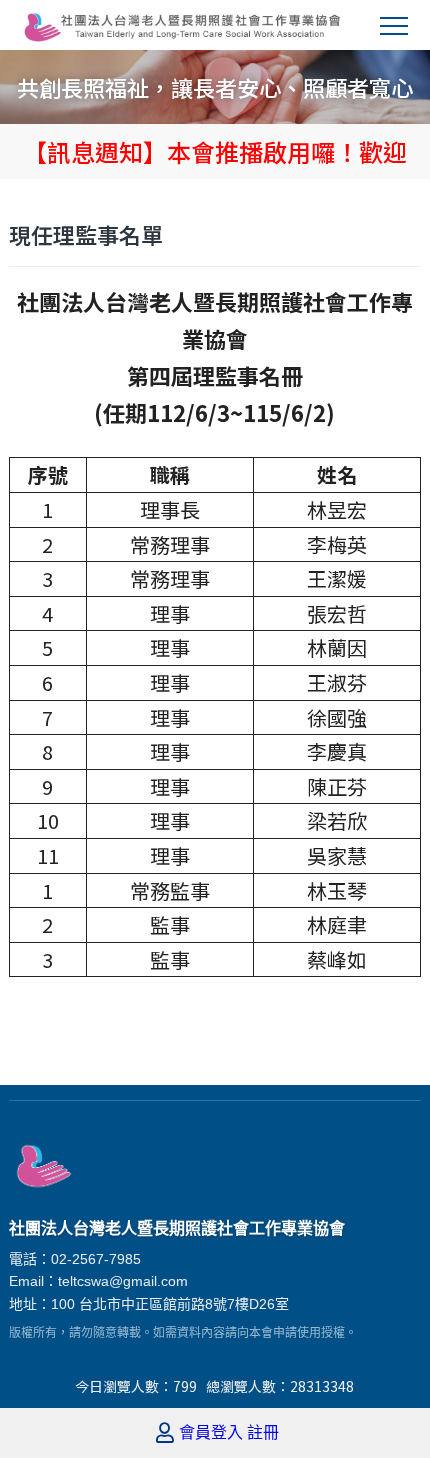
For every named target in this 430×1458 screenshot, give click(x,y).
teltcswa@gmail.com (123, 1281)
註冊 (263, 1433)
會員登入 (211, 1433)
